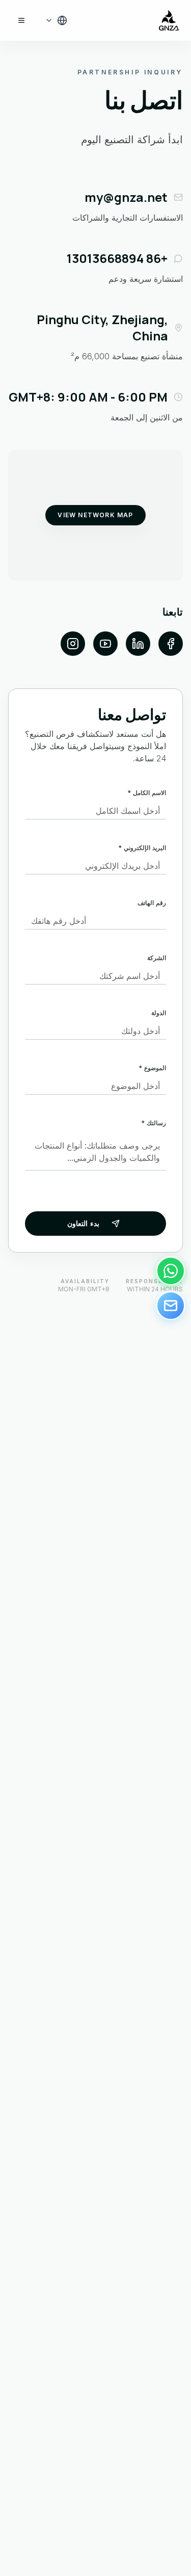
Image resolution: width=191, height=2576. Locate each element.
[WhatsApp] (171, 1271)
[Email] (171, 1306)
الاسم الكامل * (147, 793)
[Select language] (56, 20)
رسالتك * (154, 1123)
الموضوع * (152, 1068)
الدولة (159, 1013)
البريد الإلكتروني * (142, 848)
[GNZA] (169, 20)
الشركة (157, 958)
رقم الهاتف (152, 903)
